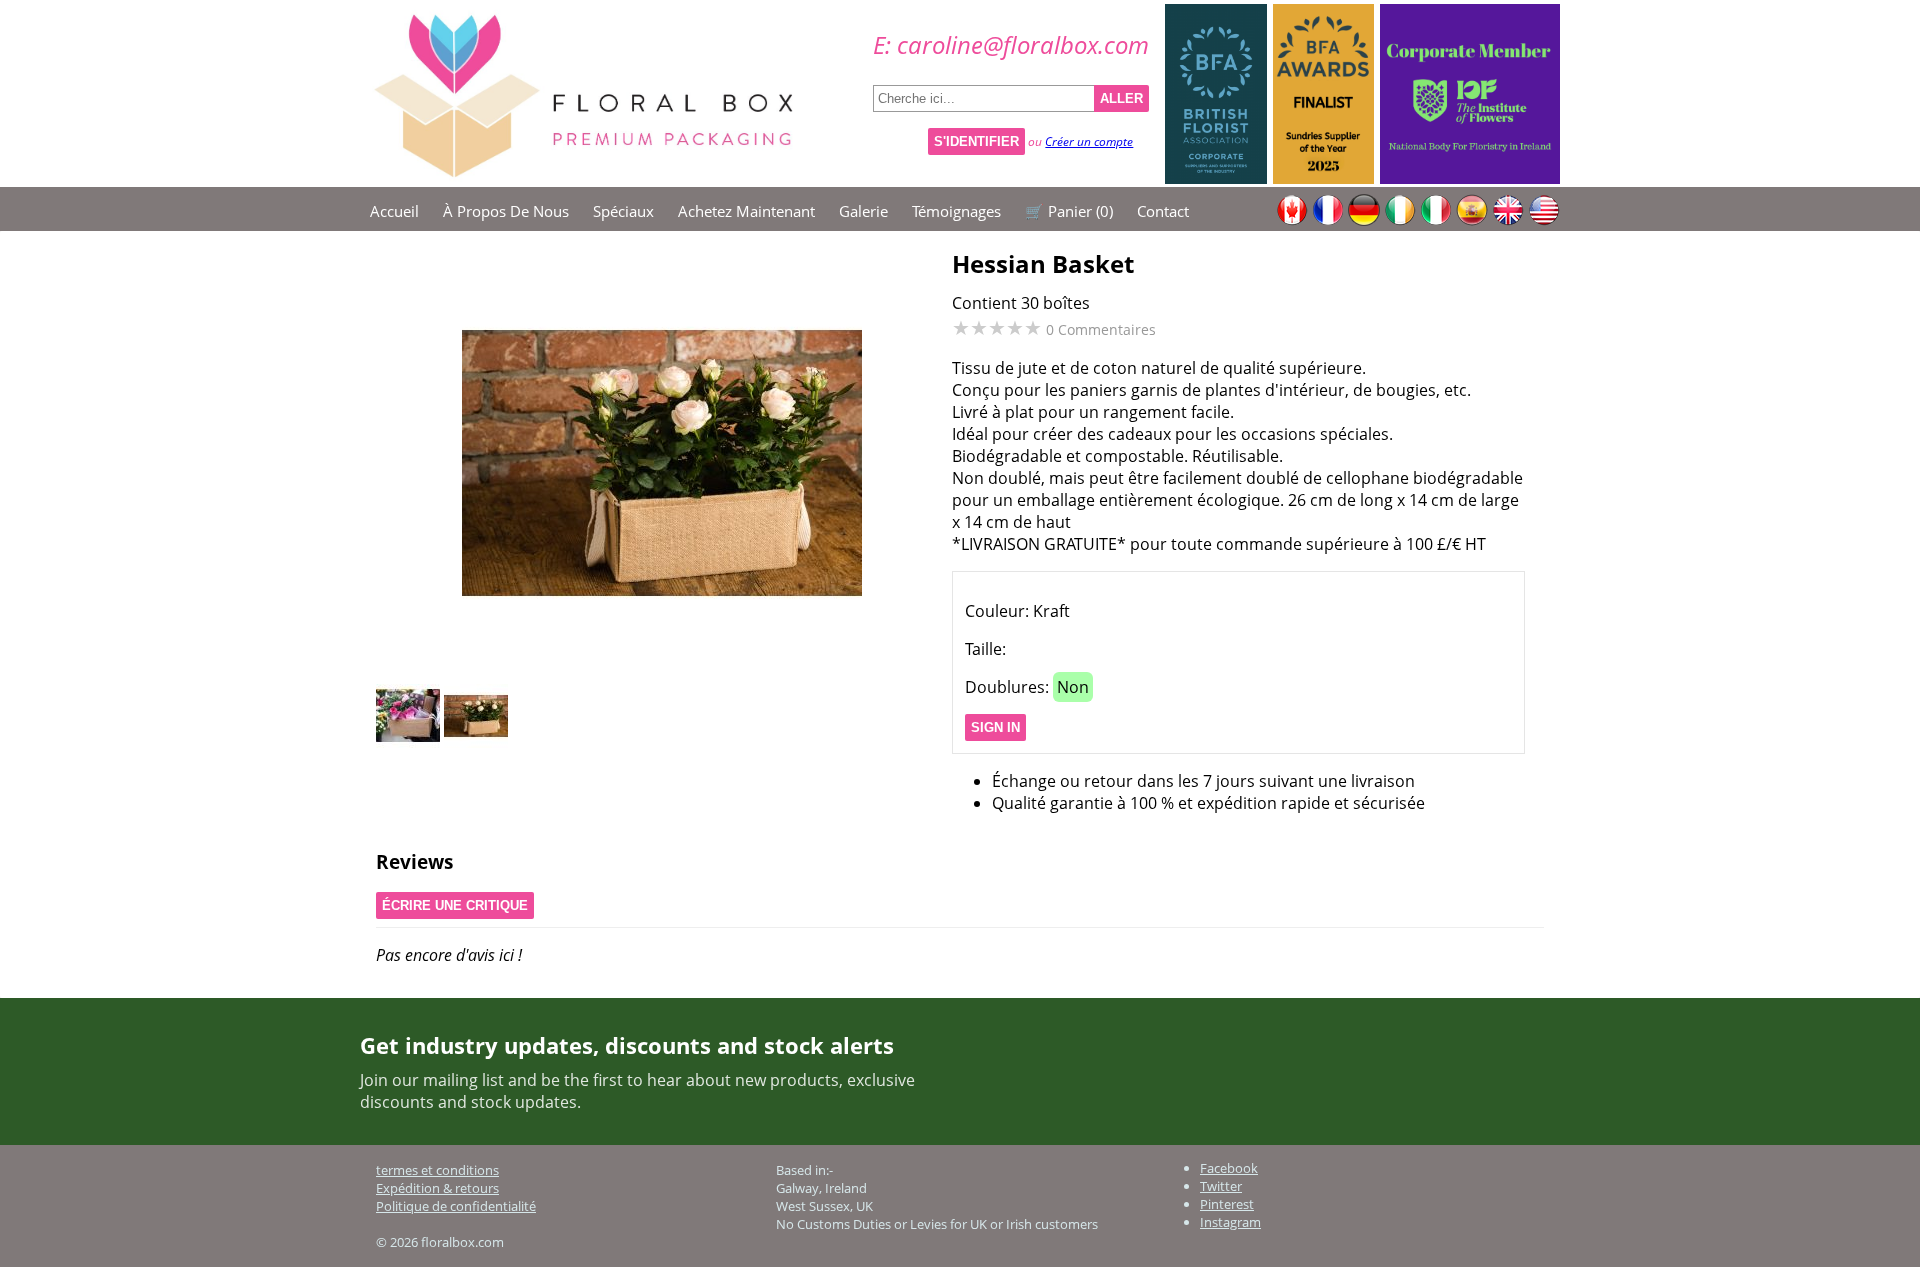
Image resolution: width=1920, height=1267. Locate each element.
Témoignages (956, 211)
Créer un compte (1089, 141)
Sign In (995, 727)
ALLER (1121, 98)
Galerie (863, 211)
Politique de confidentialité (456, 1206)
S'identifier (976, 141)
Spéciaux (623, 211)
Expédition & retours (437, 1188)
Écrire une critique (455, 905)
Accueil (394, 211)
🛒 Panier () (1069, 211)
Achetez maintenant (746, 211)
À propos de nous (506, 211)
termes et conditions (437, 1170)
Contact (1163, 211)
